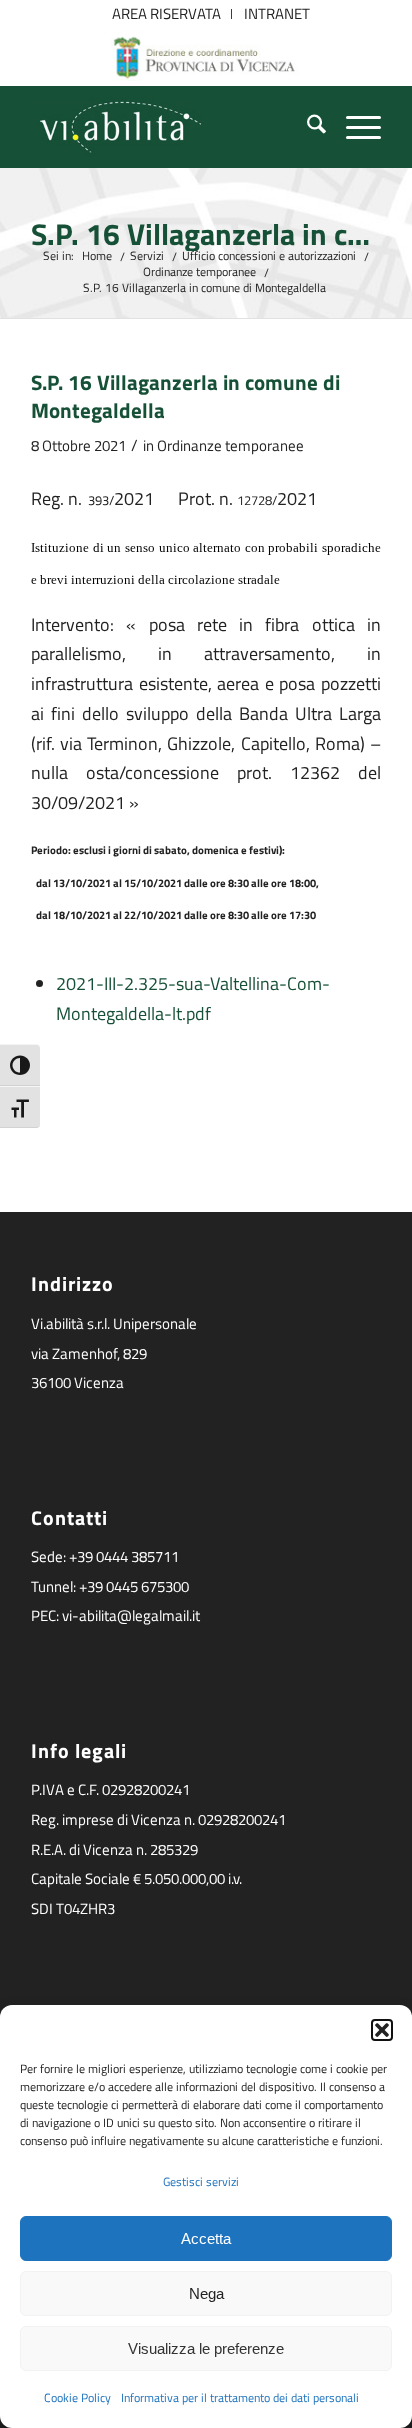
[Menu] (353, 127)
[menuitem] (167, 14)
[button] (382, 2030)
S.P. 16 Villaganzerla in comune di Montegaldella (206, 234)
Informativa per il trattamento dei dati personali (240, 2397)
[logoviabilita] (171, 127)
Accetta (206, 2238)
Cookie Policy (77, 2397)
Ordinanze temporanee (230, 445)
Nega (206, 2293)
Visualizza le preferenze (206, 2348)
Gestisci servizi (201, 2181)
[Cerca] (306, 127)
